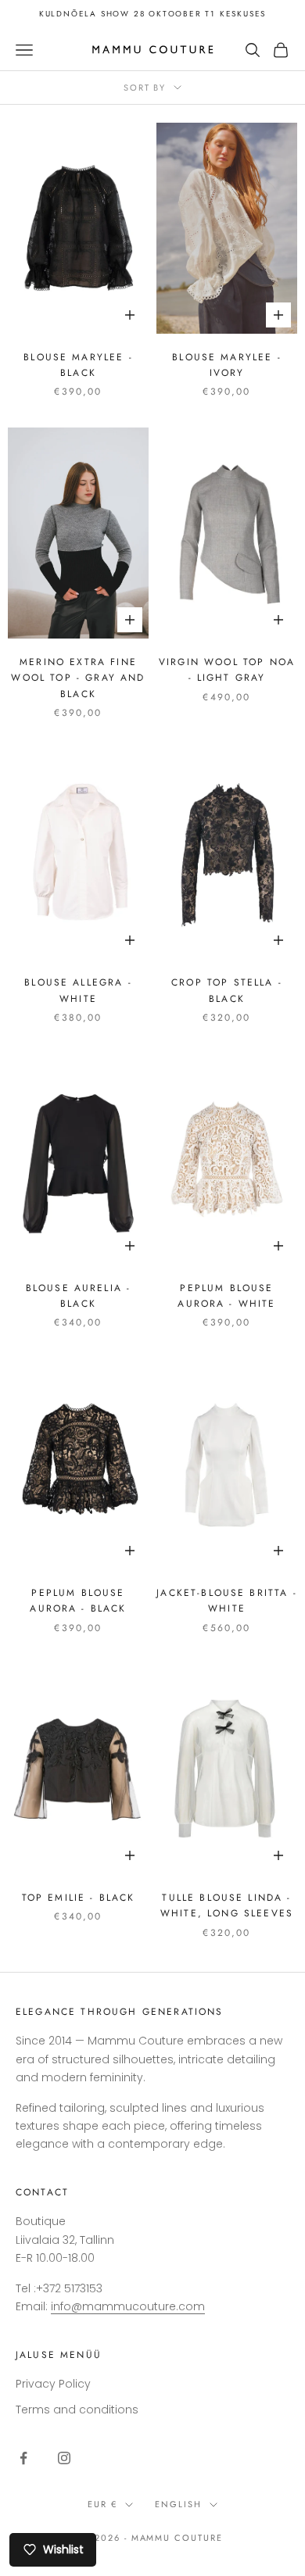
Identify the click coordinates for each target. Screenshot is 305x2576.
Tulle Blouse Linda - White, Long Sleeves (227, 1905)
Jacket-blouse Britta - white (227, 1601)
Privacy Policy (53, 2384)
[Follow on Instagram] (64, 2458)
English (178, 2504)
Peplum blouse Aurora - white (226, 1296)
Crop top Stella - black (227, 990)
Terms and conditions (77, 2410)
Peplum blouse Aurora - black (78, 1601)
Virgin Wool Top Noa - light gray (227, 670)
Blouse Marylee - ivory (227, 365)
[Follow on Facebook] (23, 2458)
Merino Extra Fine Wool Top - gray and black (78, 678)
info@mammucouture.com (128, 2306)
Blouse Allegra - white (78, 990)
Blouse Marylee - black (78, 365)
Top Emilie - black (79, 1898)
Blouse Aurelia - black (79, 1296)
